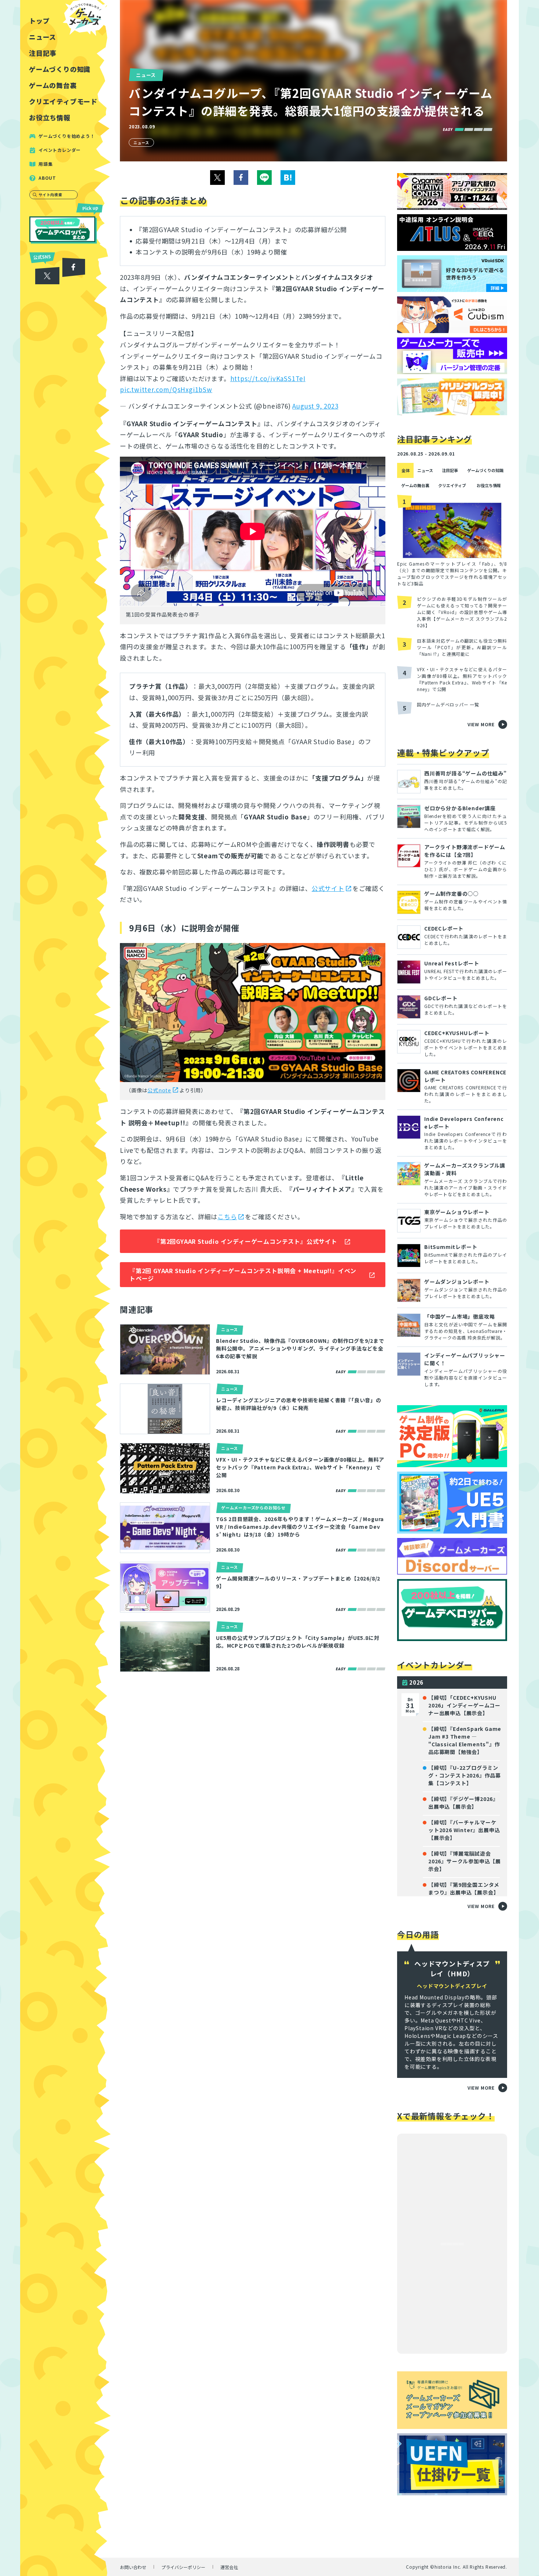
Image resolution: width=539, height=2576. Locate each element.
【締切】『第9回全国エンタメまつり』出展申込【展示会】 (464, 1888)
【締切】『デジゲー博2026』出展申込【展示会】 (463, 1803)
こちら (227, 1216)
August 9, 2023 (315, 406)
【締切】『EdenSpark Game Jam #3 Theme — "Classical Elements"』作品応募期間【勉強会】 (465, 1740)
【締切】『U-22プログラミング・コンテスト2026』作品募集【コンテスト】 (465, 1775)
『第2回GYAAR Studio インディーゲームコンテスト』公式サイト (246, 1241)
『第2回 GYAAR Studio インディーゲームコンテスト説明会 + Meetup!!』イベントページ (243, 1274)
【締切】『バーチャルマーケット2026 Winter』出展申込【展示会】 (464, 1830)
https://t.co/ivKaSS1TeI (268, 378)
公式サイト (328, 888)
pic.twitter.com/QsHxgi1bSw (166, 389)
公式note (159, 1090)
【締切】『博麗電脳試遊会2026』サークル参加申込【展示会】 (465, 1861)
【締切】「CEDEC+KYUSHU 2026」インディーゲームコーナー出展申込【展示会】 (464, 1705)
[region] (65, 1288)
